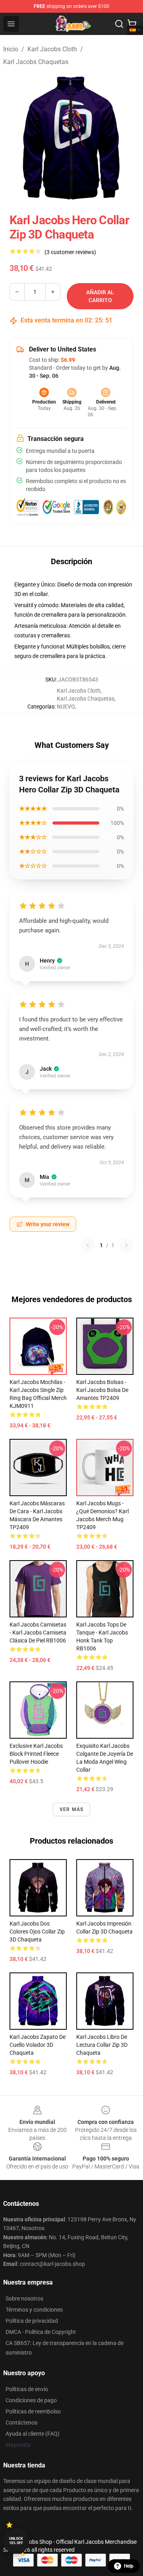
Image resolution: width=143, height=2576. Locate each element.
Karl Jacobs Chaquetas (36, 62)
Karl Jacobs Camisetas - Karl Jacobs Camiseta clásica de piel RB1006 (38, 1633)
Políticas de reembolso (33, 2411)
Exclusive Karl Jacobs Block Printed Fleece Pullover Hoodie (36, 1754)
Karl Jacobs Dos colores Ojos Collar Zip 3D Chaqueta (37, 1932)
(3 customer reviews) (70, 252)
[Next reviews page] (126, 1245)
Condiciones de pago (31, 2400)
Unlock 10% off (16, 2541)
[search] (119, 24)
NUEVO (66, 707)
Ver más (71, 1809)
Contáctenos (21, 2423)
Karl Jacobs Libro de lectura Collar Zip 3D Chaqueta (102, 2045)
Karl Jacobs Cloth (52, 49)
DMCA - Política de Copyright (41, 2332)
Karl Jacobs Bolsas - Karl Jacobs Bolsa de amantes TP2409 (102, 1390)
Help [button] (129, 2566)
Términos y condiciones (34, 2310)
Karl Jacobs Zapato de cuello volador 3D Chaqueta (38, 2045)
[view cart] (132, 24)
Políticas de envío (27, 2389)
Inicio (11, 49)
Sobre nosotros (24, 2298)
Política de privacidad (32, 2321)
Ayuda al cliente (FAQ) (33, 2434)
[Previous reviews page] (88, 1245)
